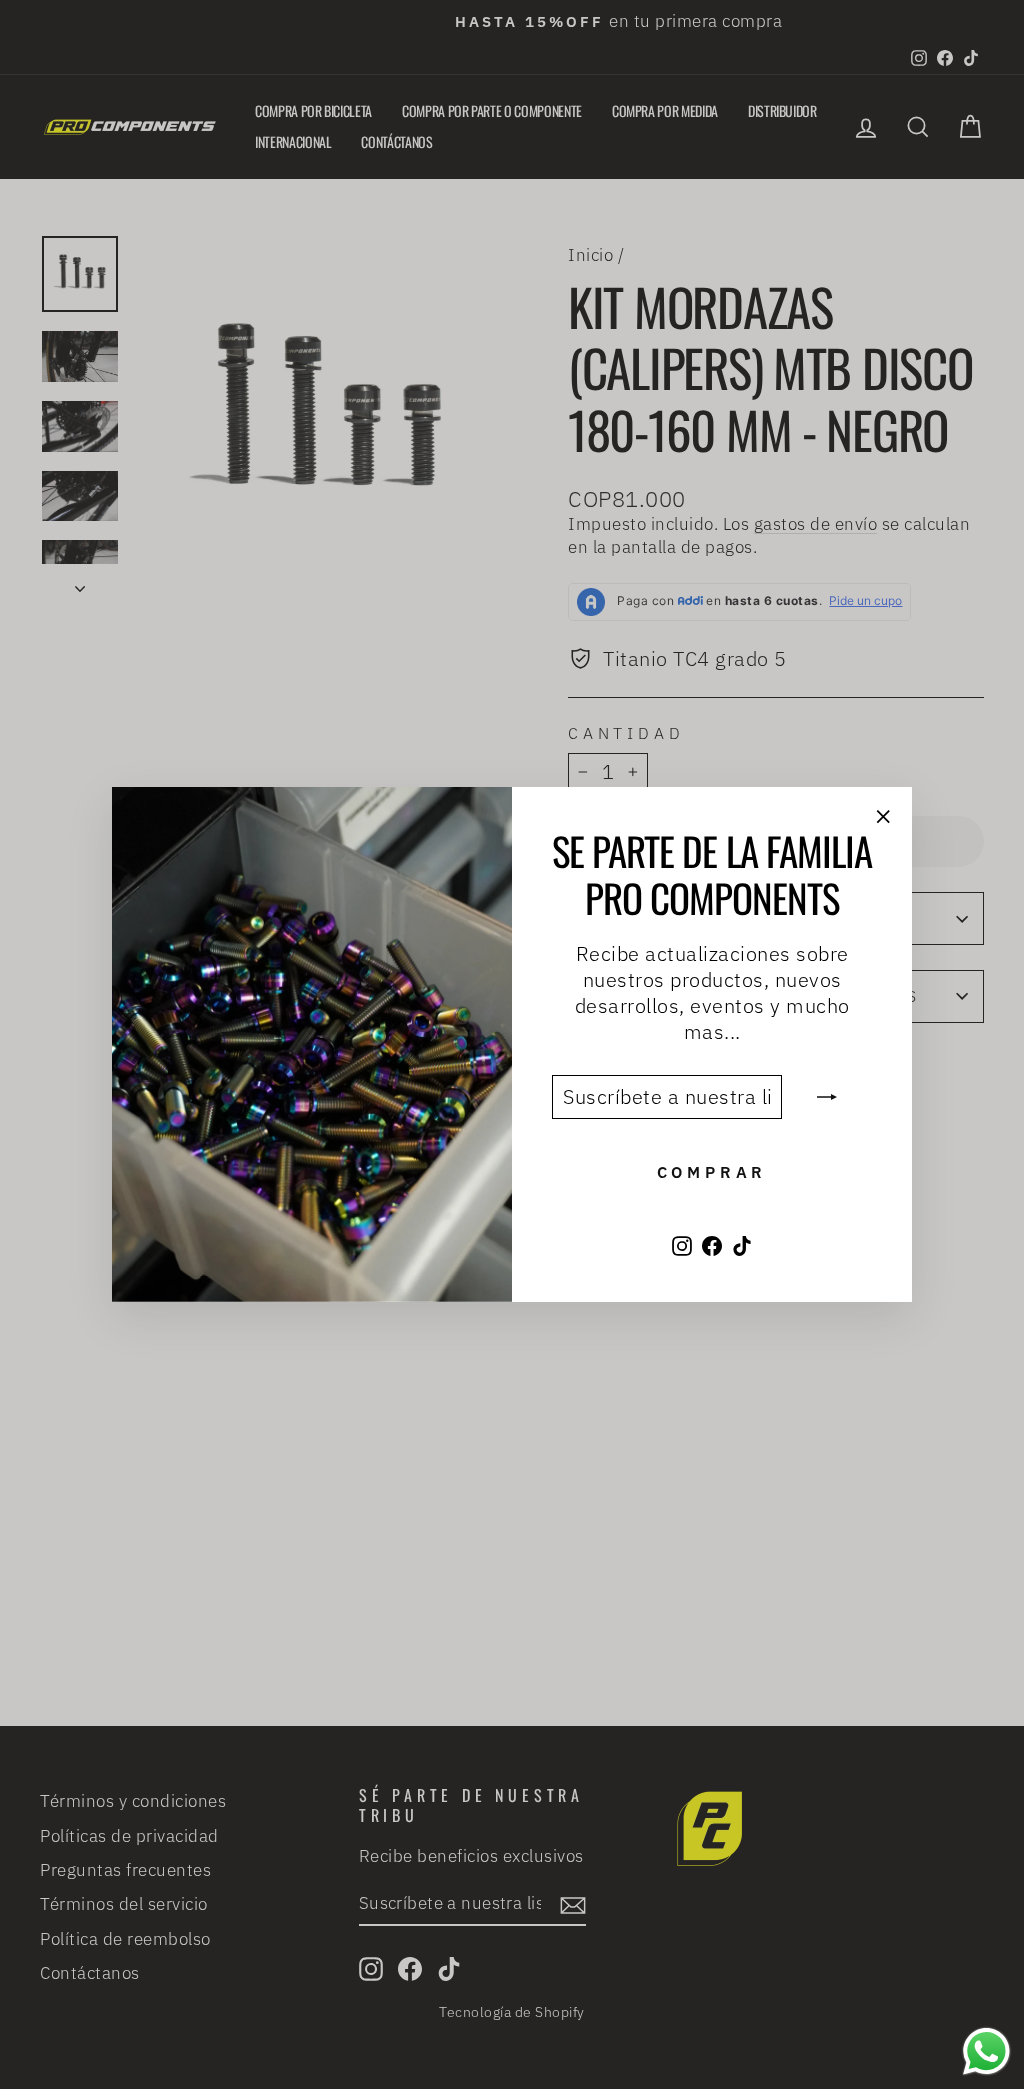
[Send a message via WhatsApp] (986, 2051)
